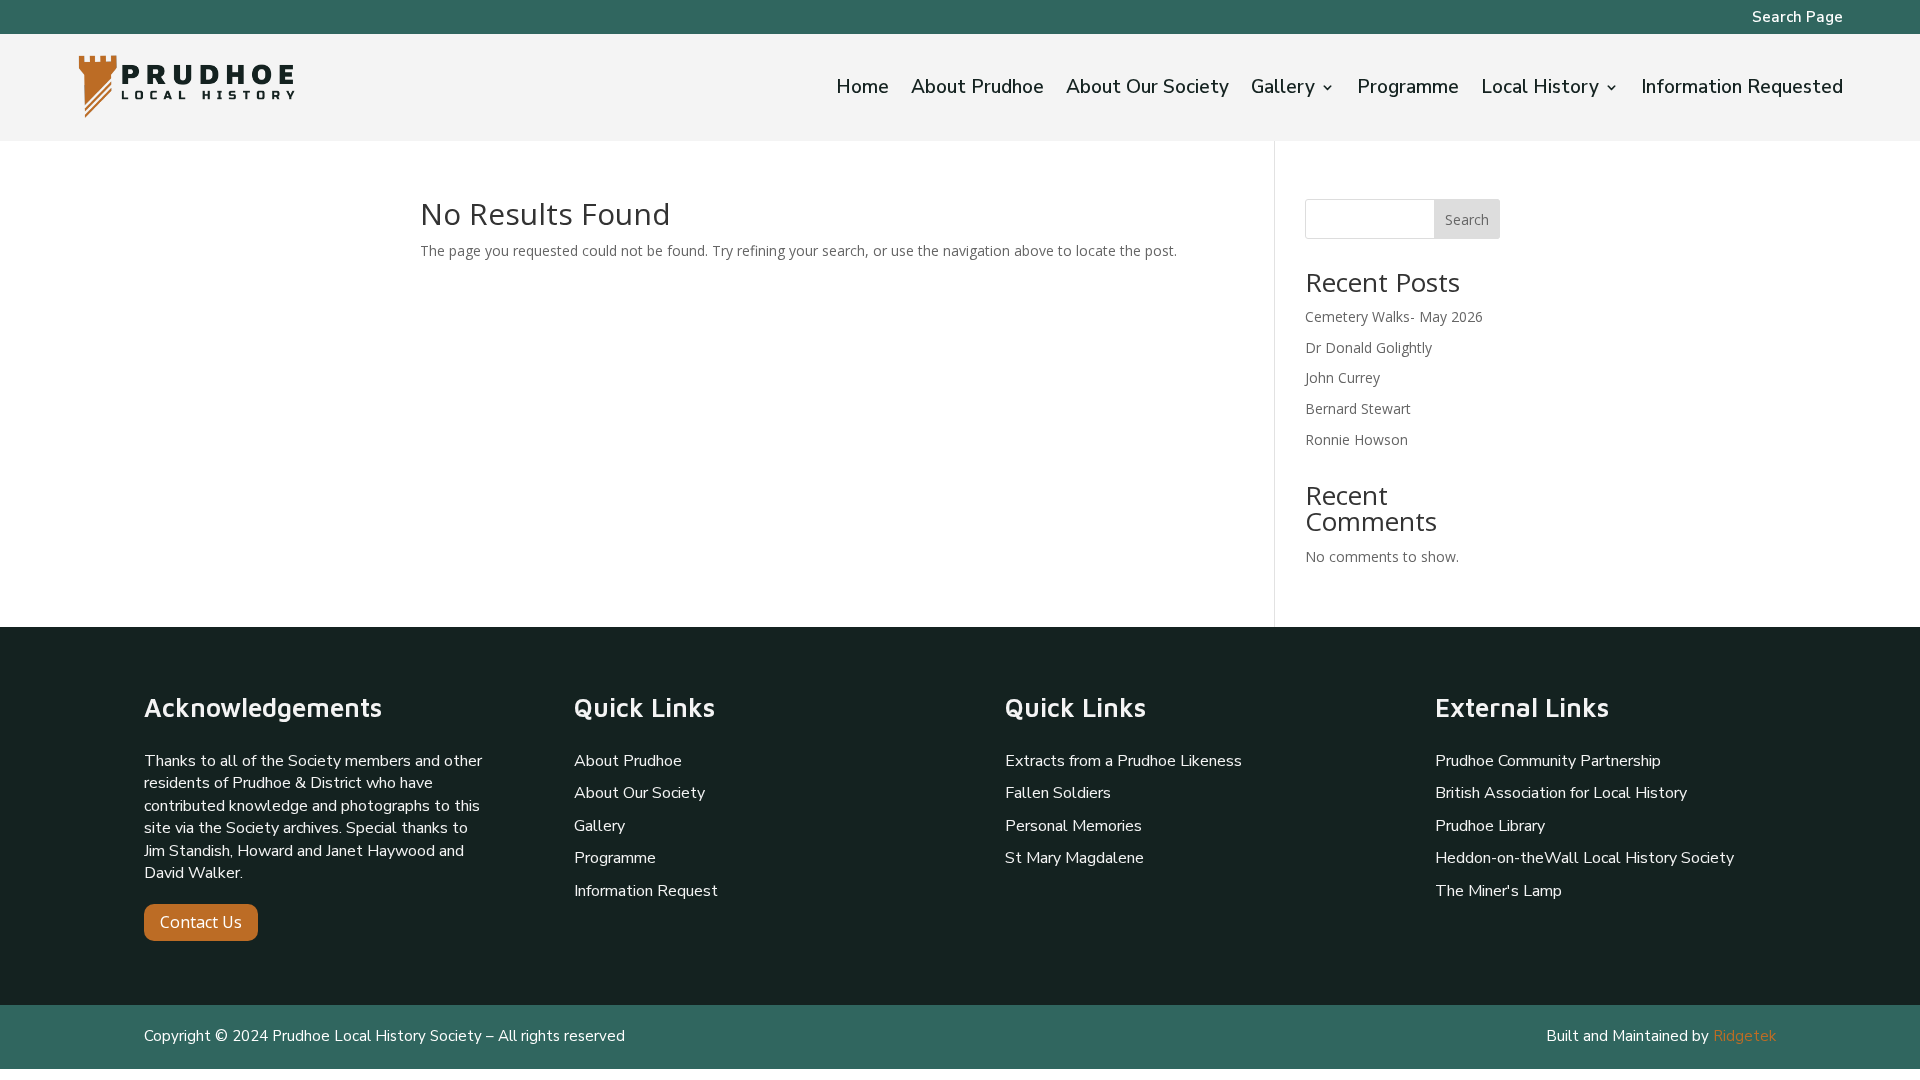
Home (862, 90)
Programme (1408, 90)
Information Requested (1742, 90)
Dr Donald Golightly (1368, 347)
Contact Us (201, 922)
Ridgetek (1744, 1036)
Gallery (1283, 90)
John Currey (1342, 377)
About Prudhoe (977, 90)
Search (1467, 219)
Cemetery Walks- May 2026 (1394, 316)
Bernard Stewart (1358, 408)
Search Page (1797, 18)
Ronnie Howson (1356, 439)
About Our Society (1147, 90)
